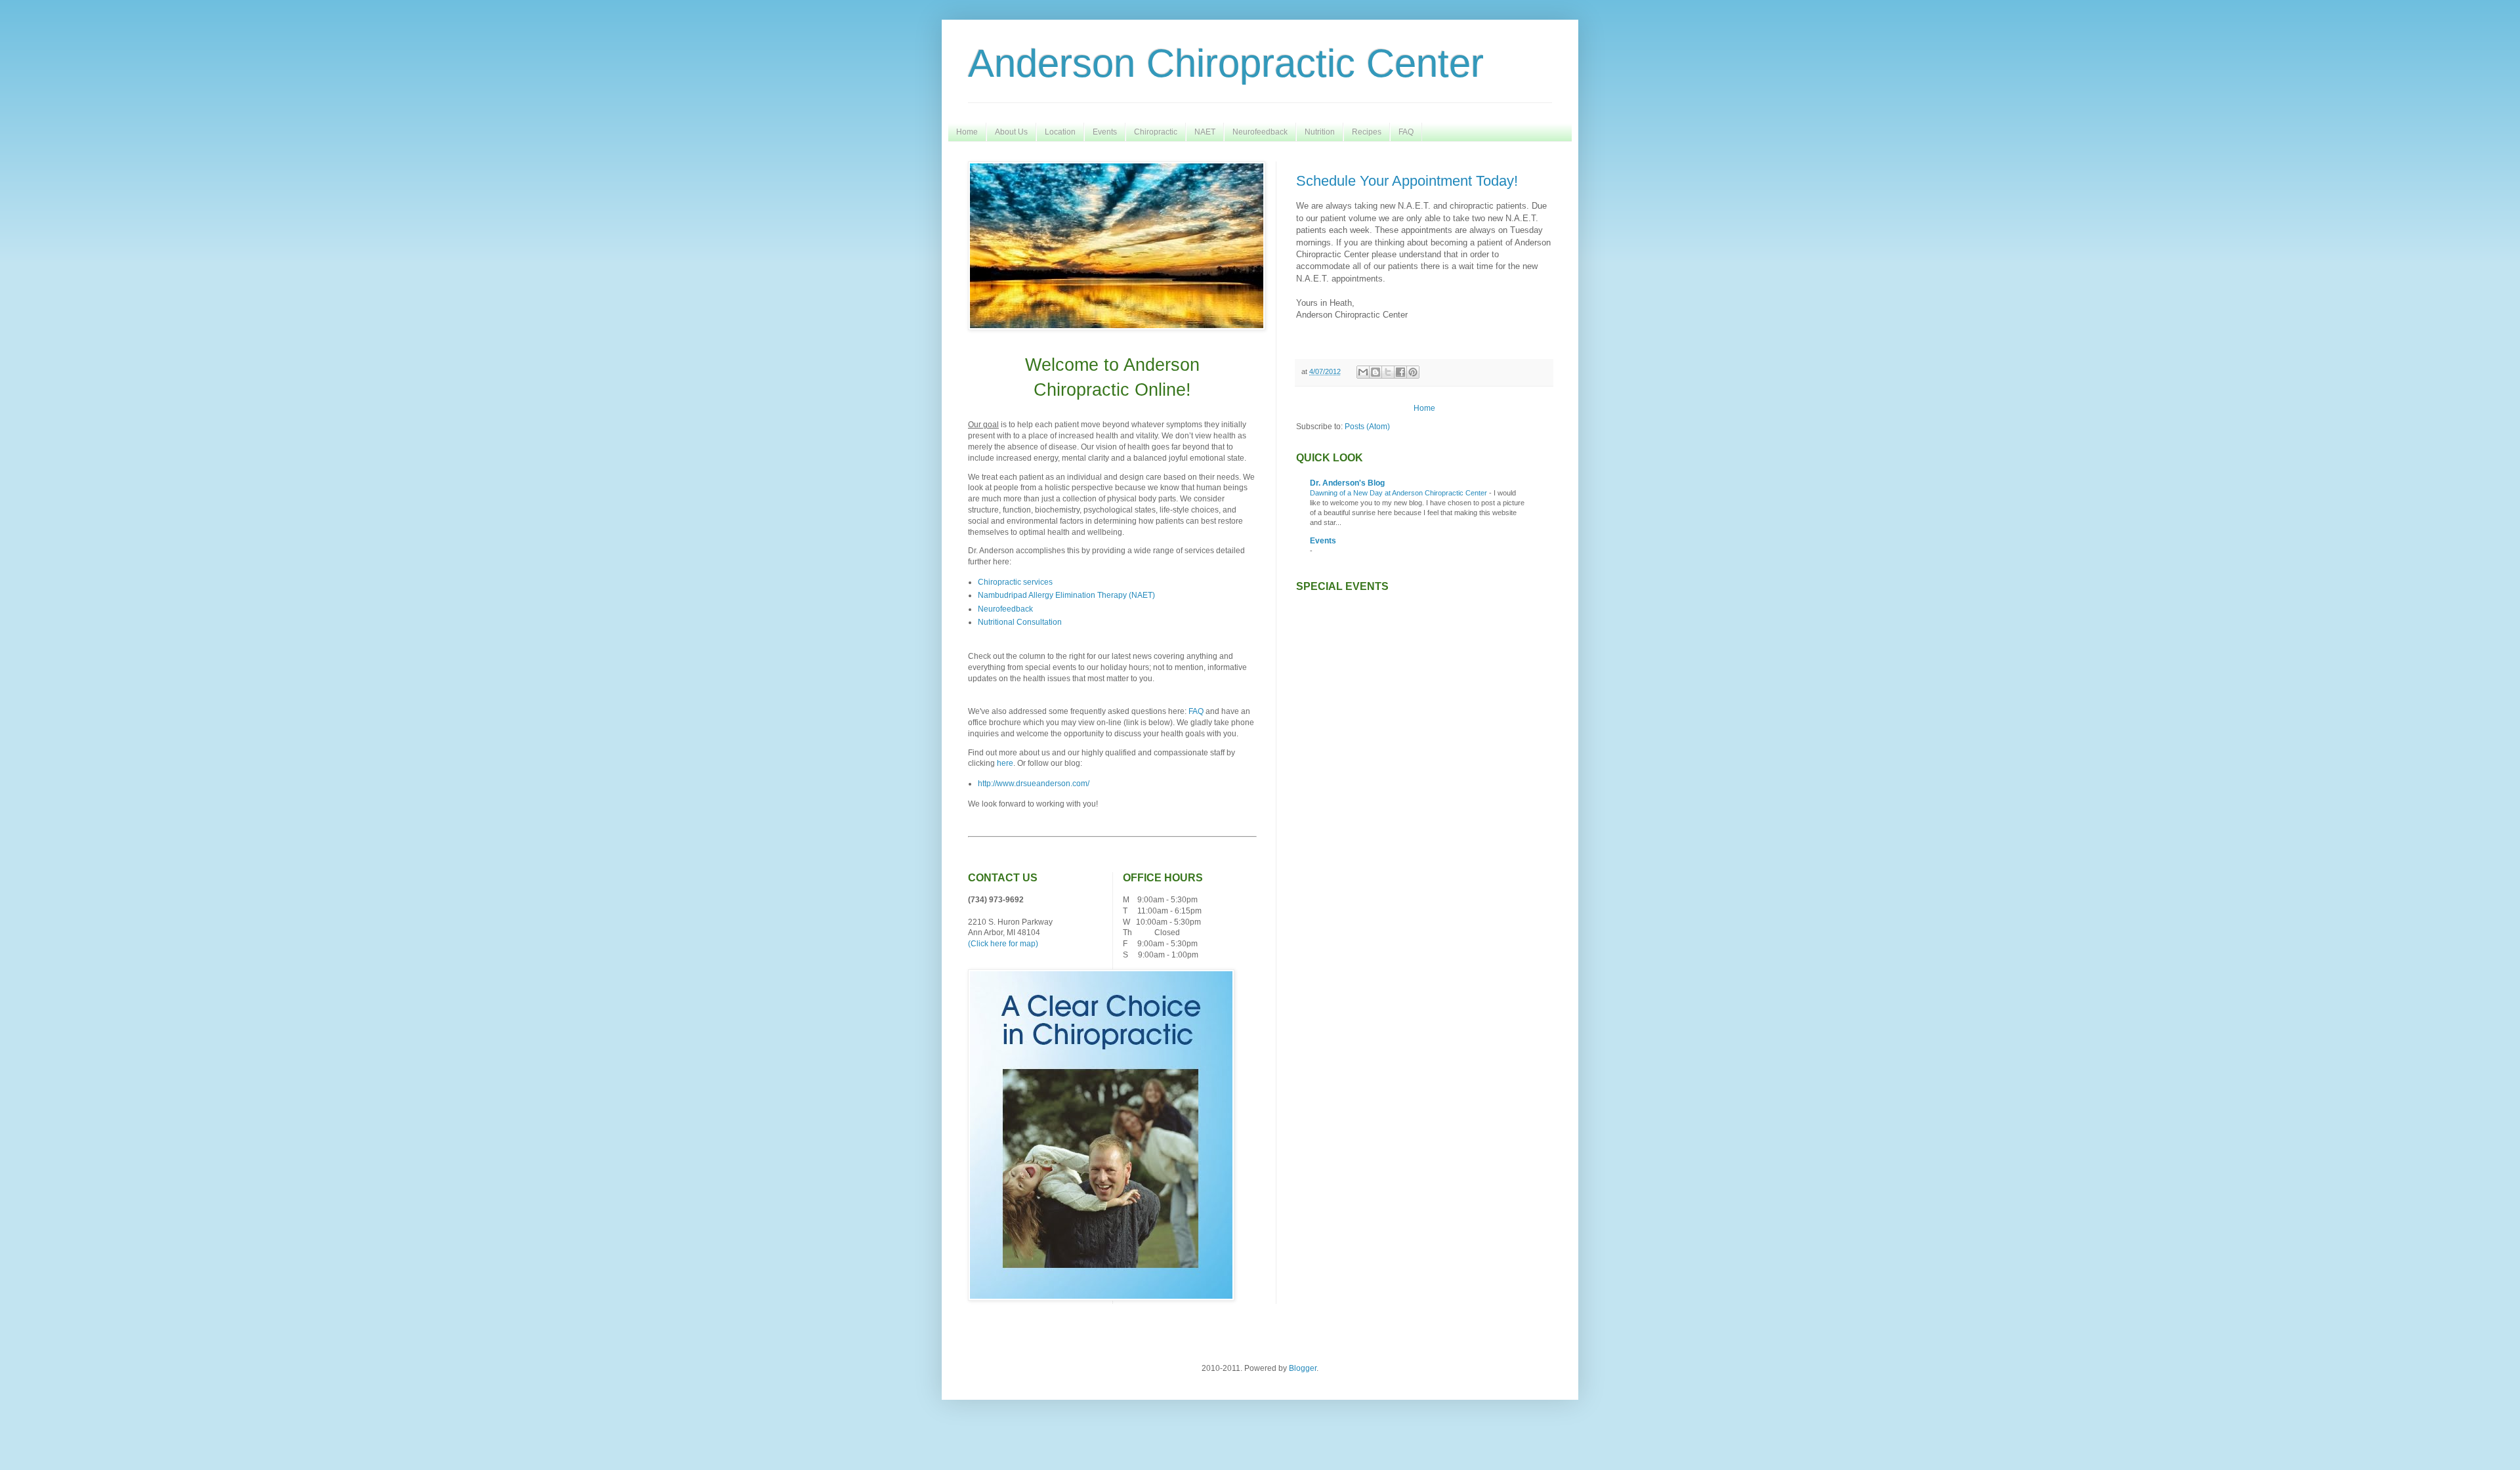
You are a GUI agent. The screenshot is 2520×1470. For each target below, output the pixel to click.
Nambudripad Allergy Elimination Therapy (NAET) (1066, 595)
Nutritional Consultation (1020, 622)
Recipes (1367, 132)
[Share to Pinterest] (1413, 372)
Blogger (1303, 1368)
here (1005, 763)
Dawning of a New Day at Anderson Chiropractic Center (1399, 493)
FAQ (1406, 132)
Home (967, 132)
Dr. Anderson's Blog (1347, 483)
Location (1060, 132)
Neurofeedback (1260, 132)
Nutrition (1320, 132)
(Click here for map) (1003, 944)
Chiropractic (1156, 132)
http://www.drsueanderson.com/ (1034, 784)
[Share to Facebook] (1400, 372)
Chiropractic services (1015, 582)
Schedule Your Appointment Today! (1407, 181)
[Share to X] (1388, 372)
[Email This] (1363, 372)
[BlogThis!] (1375, 372)
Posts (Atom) (1367, 427)
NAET (1205, 132)
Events (1105, 132)
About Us (1011, 132)
